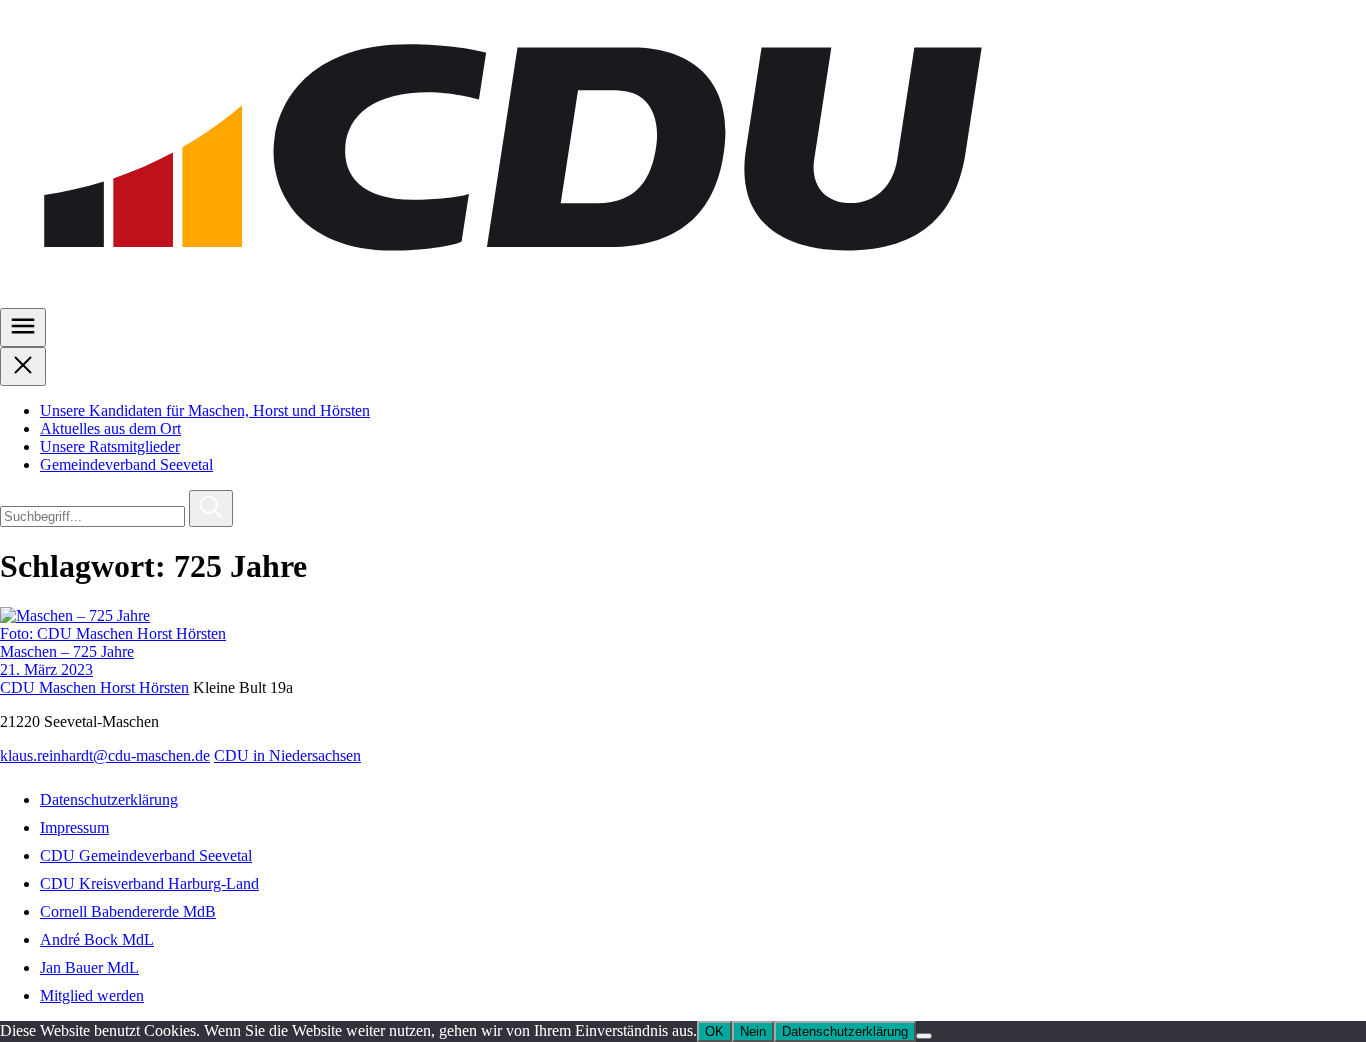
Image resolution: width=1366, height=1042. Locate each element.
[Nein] (924, 1036)
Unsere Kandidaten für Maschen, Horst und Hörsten (205, 410)
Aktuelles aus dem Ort (110, 428)
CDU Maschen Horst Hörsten (94, 687)
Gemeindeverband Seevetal (126, 464)
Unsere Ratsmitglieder (110, 446)
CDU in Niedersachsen (287, 755)
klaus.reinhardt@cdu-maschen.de (105, 755)
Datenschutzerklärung (845, 1031)
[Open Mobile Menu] (23, 327)
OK (714, 1031)
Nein (753, 1031)
